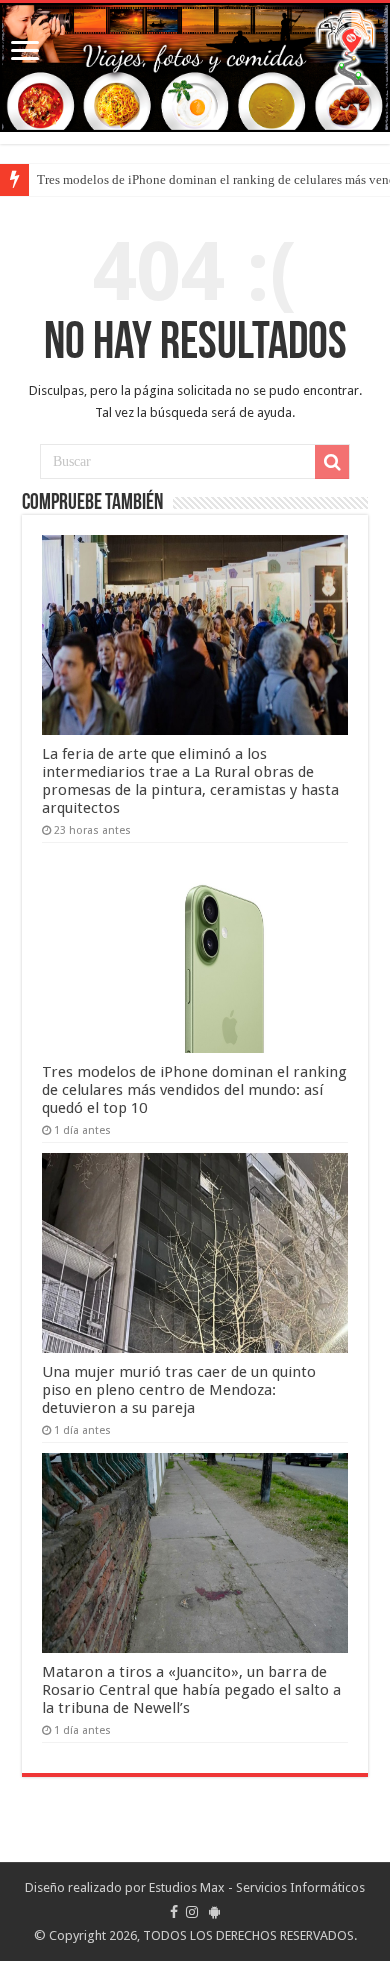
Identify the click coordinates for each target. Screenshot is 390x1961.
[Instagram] (192, 1912)
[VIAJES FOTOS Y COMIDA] (195, 67)
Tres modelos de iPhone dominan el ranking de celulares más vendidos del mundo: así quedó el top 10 (194, 1090)
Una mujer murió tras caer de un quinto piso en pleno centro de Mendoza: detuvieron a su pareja (179, 1390)
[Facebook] (174, 1912)
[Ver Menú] (25, 52)
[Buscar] (332, 462)
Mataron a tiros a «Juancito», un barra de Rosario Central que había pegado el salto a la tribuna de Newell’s (191, 1690)
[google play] (214, 1912)
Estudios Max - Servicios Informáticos (257, 1887)
